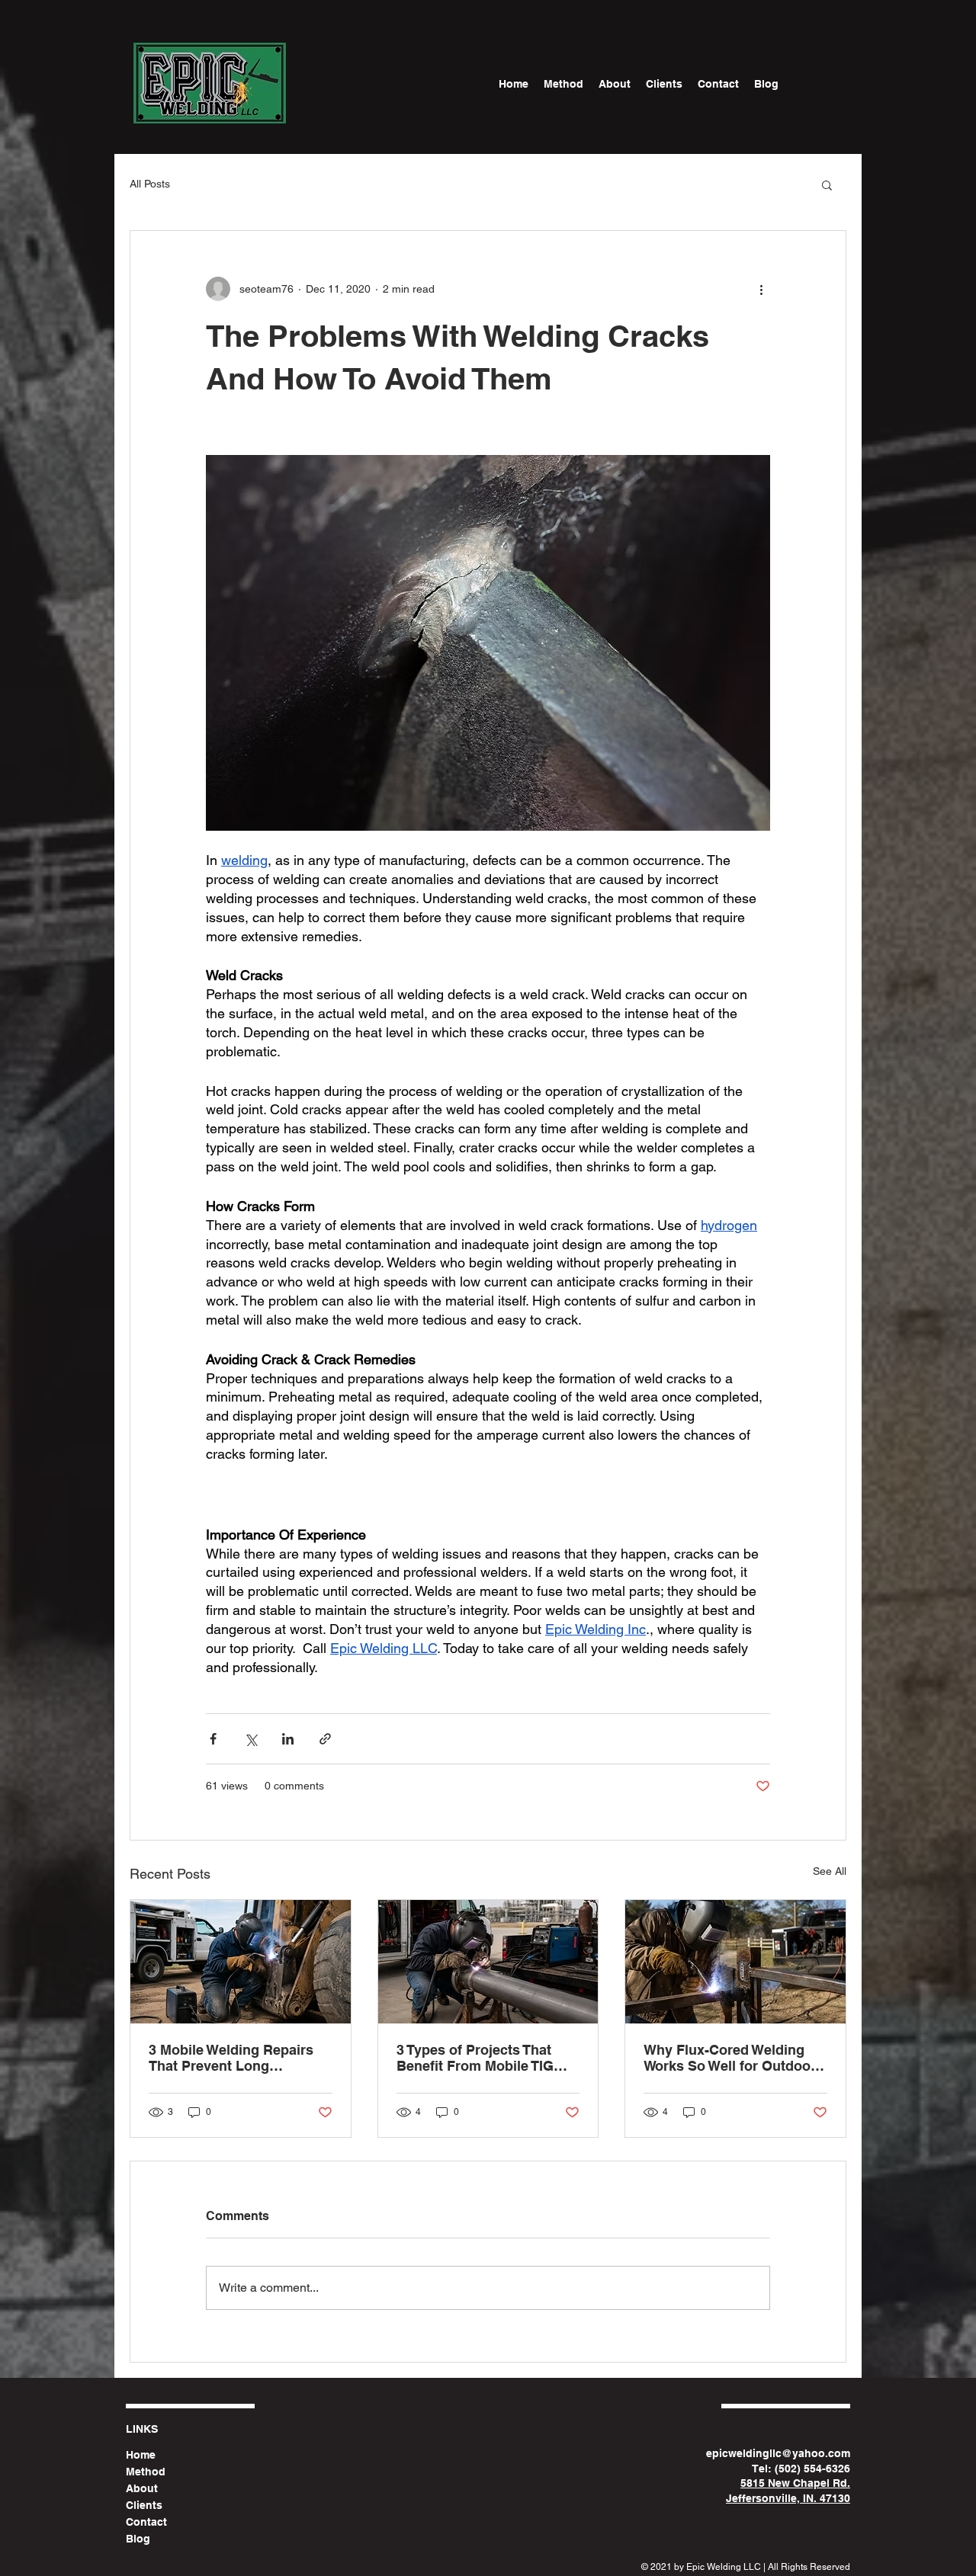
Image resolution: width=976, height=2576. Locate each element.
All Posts (150, 184)
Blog (138, 2539)
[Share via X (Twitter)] (250, 1739)
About (142, 2488)
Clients (144, 2505)
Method (146, 2472)
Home (141, 2455)
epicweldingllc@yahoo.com (778, 2453)
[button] (827, 184)
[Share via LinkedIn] (288, 1739)
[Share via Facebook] (213, 1739)
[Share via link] (325, 1739)
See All (830, 1871)
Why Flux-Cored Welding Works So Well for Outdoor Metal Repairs (730, 2058)
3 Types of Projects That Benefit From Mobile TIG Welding (475, 2058)
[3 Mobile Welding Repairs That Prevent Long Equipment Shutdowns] (241, 1962)
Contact (146, 2522)
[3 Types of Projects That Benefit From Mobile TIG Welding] (488, 1962)
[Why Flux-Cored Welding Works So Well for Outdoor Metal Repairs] (735, 1962)
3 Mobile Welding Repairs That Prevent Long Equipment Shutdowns (231, 2058)
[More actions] (761, 289)
